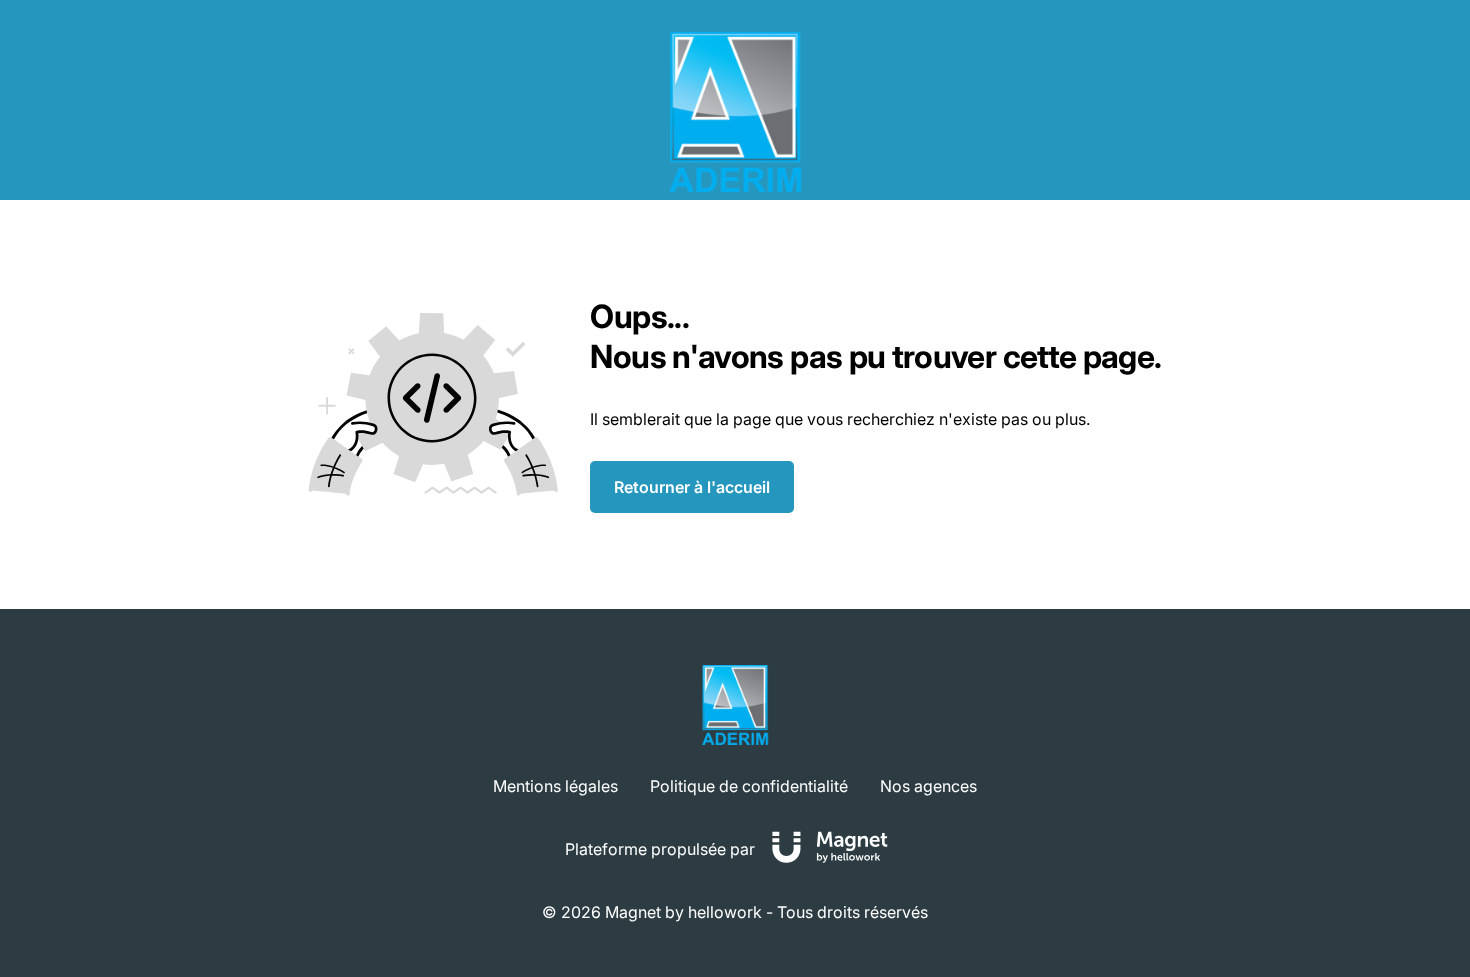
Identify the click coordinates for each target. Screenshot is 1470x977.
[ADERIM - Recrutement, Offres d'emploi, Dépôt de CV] (735, 112)
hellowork (725, 912)
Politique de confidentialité (749, 786)
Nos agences (928, 786)
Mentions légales (555, 786)
